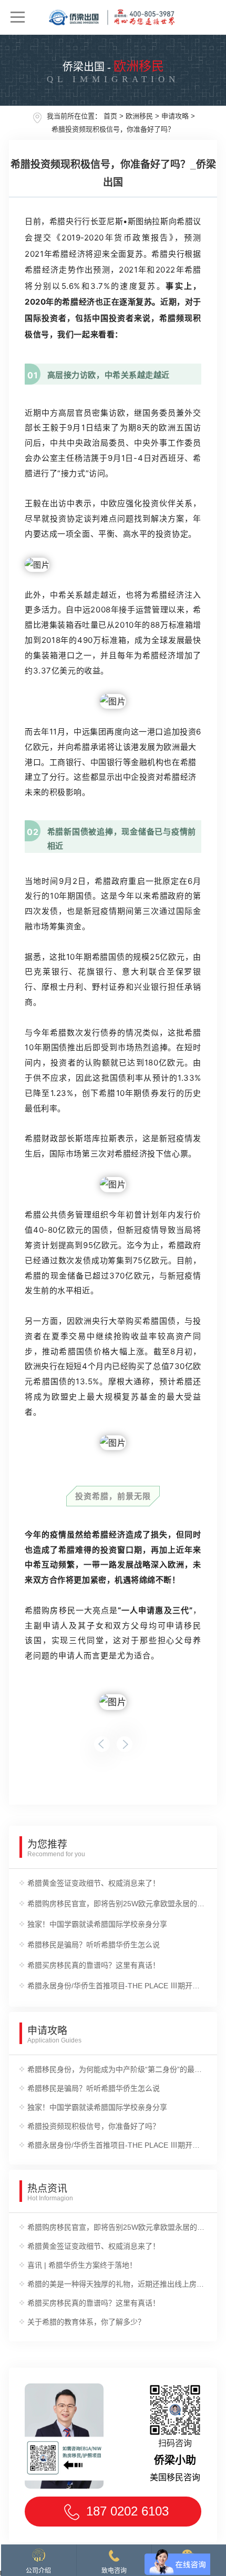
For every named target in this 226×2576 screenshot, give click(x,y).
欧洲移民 (139, 116)
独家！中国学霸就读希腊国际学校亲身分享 (97, 1924)
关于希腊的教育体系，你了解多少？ (86, 2322)
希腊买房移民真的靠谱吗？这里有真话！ (94, 1965)
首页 (110, 116)
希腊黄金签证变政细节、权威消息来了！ (94, 1883)
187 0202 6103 (127, 2511)
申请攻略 (175, 116)
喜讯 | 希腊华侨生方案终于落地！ (82, 2265)
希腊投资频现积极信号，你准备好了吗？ (113, 129)
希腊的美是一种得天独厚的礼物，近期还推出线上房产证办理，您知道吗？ (117, 2284)
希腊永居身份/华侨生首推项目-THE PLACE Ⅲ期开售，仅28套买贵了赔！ (117, 1986)
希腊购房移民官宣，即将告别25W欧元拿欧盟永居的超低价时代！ (117, 1904)
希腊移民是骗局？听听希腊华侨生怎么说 (94, 1945)
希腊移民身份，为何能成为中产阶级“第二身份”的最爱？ (117, 2069)
